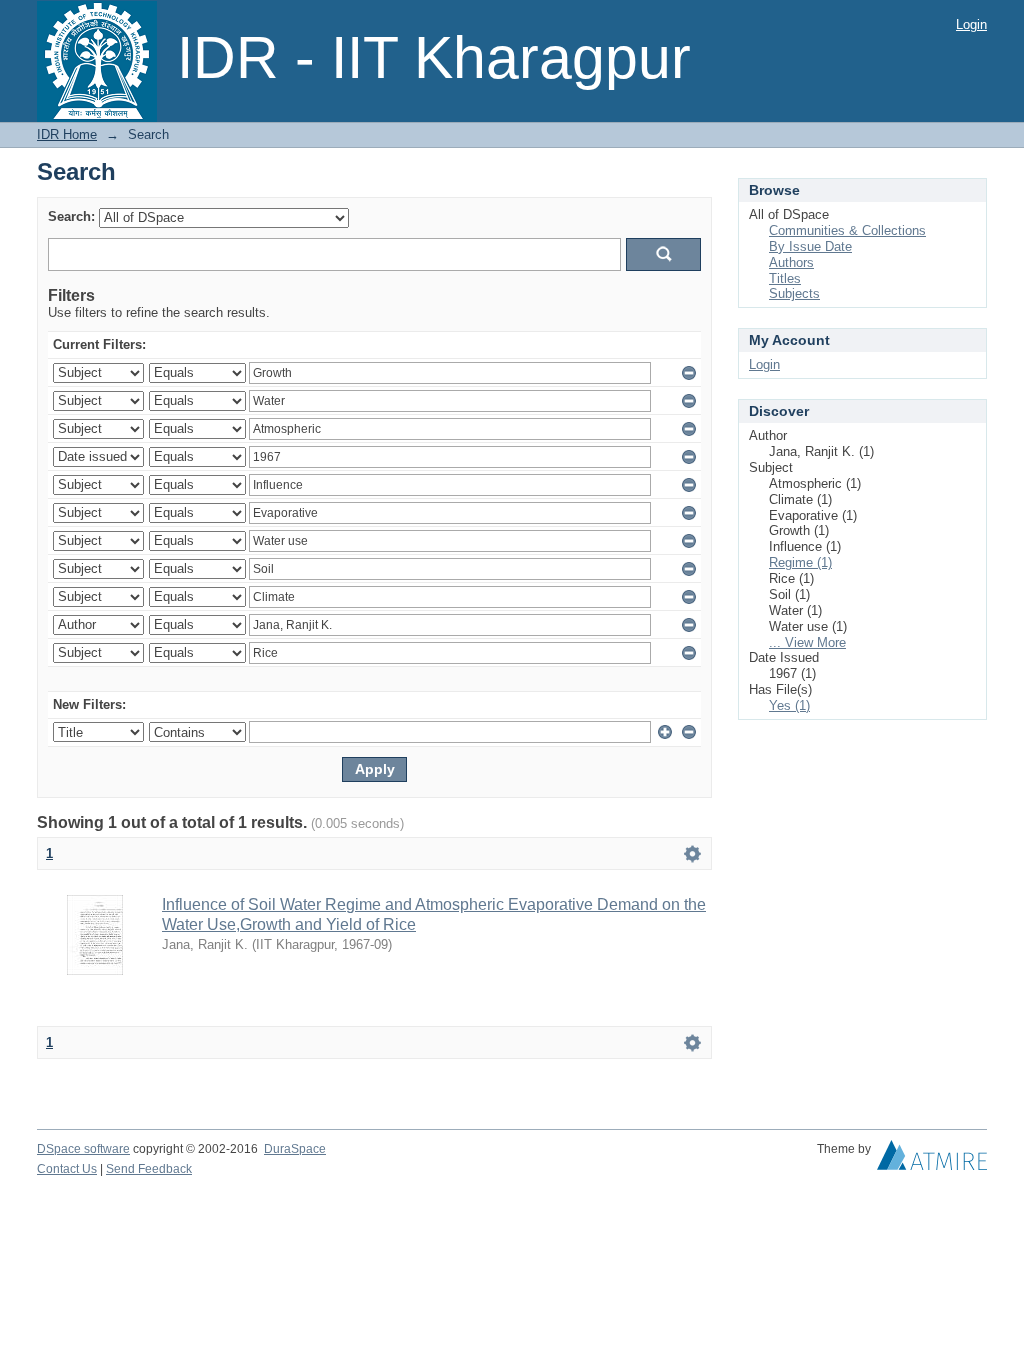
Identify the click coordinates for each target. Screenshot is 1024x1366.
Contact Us (67, 1169)
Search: (71, 216)
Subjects (794, 293)
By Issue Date (810, 246)
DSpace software (83, 1149)
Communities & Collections (847, 230)
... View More (807, 642)
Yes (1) (789, 705)
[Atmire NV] (932, 1160)
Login (971, 24)
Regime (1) (800, 562)
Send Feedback (149, 1169)
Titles (785, 278)
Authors (791, 262)
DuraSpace (295, 1149)
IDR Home (67, 134)
